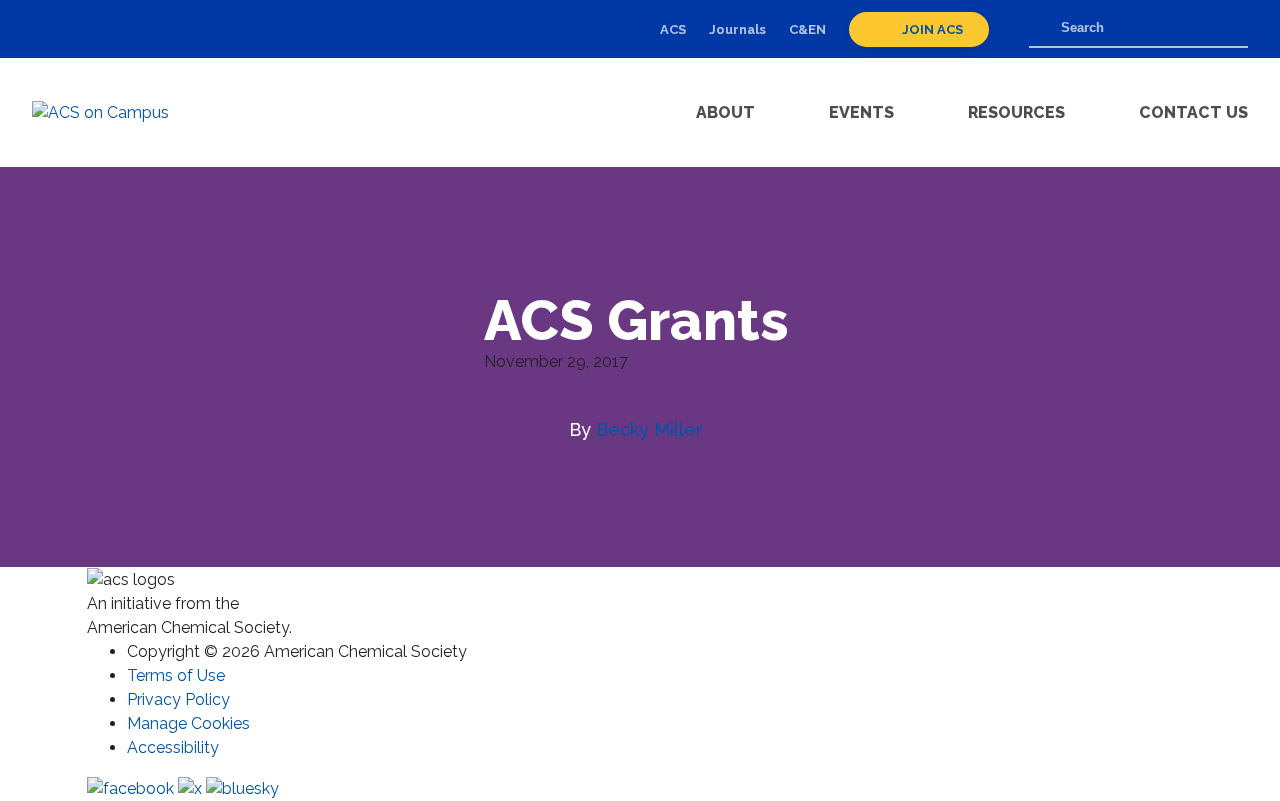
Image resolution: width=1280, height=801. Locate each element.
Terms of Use (176, 675)
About (725, 112)
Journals (737, 29)
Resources (1016, 112)
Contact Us (1193, 112)
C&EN (807, 29)
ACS (673, 29)
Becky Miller (649, 429)
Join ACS (931, 29)
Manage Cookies (188, 723)
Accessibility (173, 747)
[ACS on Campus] (122, 113)
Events (861, 112)
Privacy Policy (178, 699)
